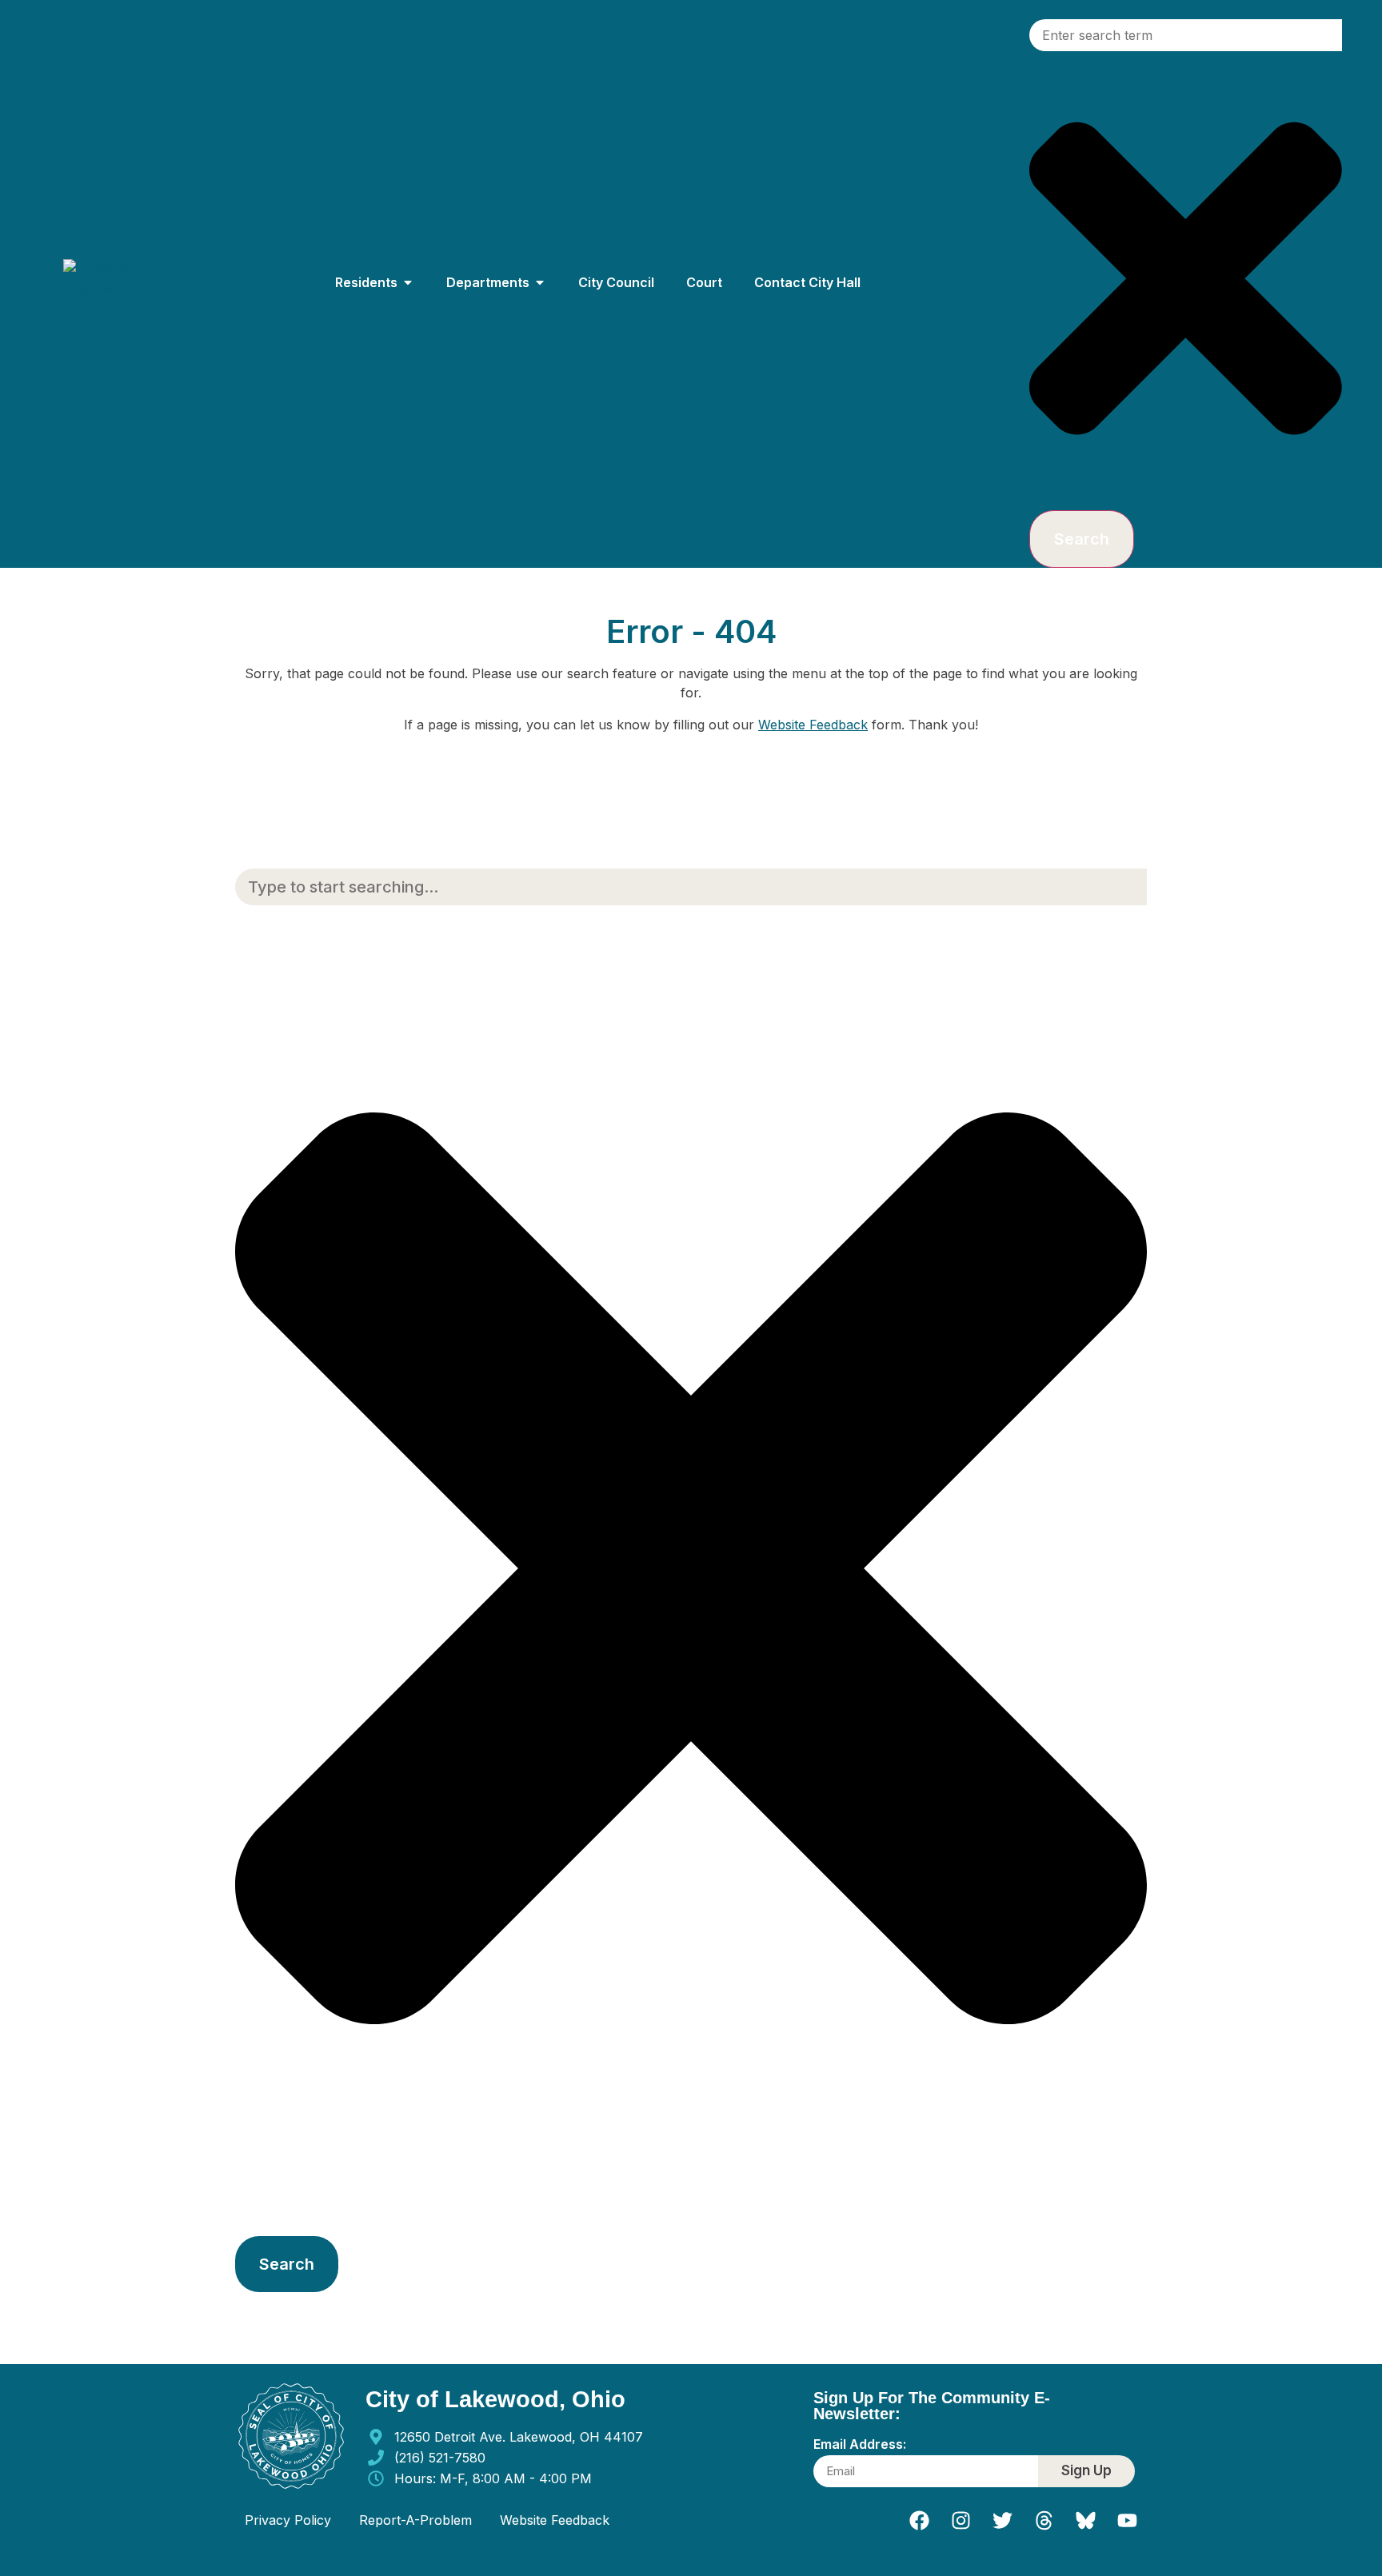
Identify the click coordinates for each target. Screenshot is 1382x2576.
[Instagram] (961, 2520)
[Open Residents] (408, 282)
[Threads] (1044, 2520)
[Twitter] (1002, 2520)
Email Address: (860, 2445)
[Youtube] (1127, 2520)
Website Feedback (813, 725)
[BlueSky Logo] (1085, 2520)
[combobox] (1186, 35)
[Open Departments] (540, 282)
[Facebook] (919, 2520)
